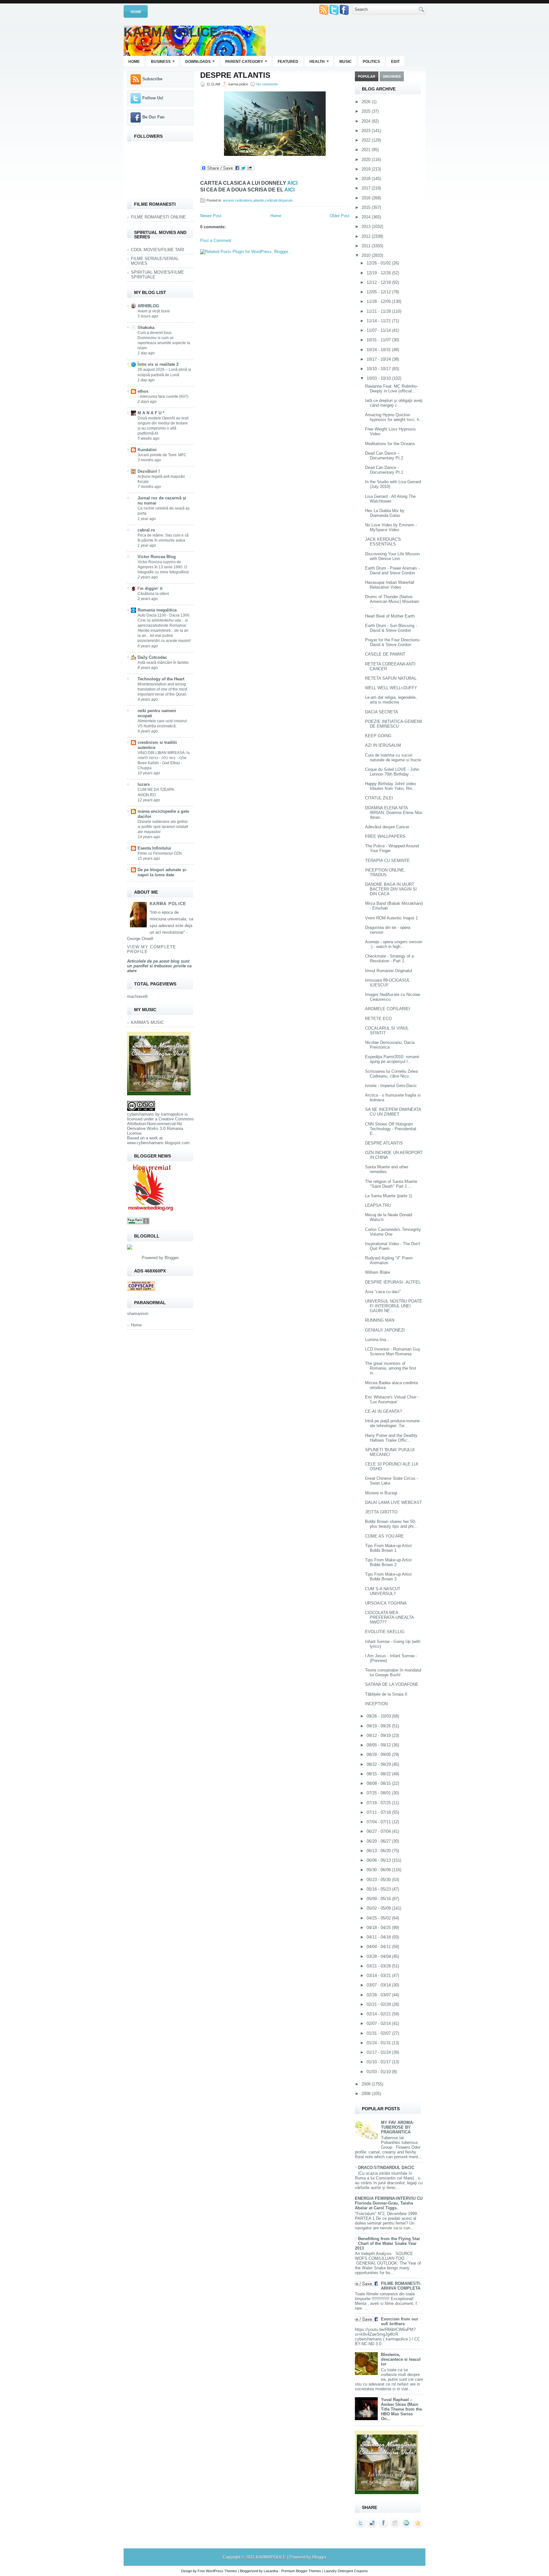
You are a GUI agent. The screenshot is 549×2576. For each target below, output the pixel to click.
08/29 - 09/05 (379, 1755)
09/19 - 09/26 (379, 1726)
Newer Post (211, 216)
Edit (395, 62)
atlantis (259, 200)
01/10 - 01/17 (379, 2062)
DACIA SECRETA (382, 712)
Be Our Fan (153, 117)
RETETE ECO (378, 1019)
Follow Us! (153, 98)
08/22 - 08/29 (379, 1764)
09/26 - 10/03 (379, 1716)
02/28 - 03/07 (379, 1995)
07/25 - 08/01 (379, 1793)
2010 (367, 255)
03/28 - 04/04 (379, 1956)
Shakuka (146, 327)
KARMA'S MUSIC (147, 1022)
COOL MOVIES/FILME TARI (158, 250)
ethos (143, 391)
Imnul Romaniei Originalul (389, 971)
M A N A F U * (151, 413)
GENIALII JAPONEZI (385, 1330)
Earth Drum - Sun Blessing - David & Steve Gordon (391, 628)
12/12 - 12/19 (379, 282)
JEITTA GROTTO (381, 1512)
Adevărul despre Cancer (387, 827)
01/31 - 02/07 (379, 2033)
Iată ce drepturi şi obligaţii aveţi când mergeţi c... (394, 403)
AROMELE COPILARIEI (388, 1009)
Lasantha (271, 2571)
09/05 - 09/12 (379, 1745)
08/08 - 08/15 (379, 1783)
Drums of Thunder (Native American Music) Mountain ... (392, 601)
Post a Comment (216, 240)
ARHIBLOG (148, 306)
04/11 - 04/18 (379, 1937)
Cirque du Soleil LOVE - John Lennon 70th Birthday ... (392, 772)
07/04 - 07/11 (379, 1822)
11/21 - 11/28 (379, 311)
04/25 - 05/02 (379, 1918)
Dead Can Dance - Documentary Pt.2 (384, 456)
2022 (367, 140)
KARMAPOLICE (171, 32)
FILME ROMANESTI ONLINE (158, 217)
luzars (144, 784)
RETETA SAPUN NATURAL (391, 678)
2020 (367, 160)
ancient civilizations (237, 200)
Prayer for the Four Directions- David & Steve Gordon (393, 642)
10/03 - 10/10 (379, 378)
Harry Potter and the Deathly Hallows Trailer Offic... (391, 1438)
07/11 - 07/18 (379, 1812)
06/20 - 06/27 (379, 1841)
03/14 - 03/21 (379, 1975)
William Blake (378, 1272)
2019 (367, 169)
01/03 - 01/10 (379, 2072)
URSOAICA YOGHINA (386, 1603)
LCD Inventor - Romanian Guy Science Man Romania (393, 1351)
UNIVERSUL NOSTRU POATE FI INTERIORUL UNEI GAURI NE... (394, 1306)
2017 (367, 188)
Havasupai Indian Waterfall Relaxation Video (390, 585)
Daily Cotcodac (152, 657)
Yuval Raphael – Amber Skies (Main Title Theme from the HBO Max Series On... (401, 2409)
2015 (367, 207)
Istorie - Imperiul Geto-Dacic (391, 1086)
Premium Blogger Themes (301, 2571)
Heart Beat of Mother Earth (390, 616)
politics (371, 62)
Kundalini (147, 450)
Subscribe (152, 79)
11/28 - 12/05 (379, 301)
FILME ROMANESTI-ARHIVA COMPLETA (401, 2286)
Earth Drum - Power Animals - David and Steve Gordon (392, 571)
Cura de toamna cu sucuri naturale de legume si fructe (393, 757)
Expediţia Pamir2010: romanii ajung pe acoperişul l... (392, 1059)
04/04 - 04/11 (379, 1947)
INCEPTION (376, 1704)
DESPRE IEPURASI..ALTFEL (393, 1282)
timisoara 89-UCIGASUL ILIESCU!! (387, 983)
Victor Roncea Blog (157, 557)
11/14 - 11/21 (379, 321)
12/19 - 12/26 (379, 273)
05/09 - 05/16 (379, 1899)
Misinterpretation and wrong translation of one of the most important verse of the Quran (162, 689)
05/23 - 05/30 (379, 1880)
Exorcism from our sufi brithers (400, 2321)
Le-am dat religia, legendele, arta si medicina (391, 700)
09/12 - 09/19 (379, 1735)
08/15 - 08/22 (379, 1774)
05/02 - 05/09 (379, 1908)
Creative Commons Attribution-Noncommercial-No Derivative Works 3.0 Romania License (160, 1126)
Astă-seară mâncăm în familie (163, 663)
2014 (367, 217)
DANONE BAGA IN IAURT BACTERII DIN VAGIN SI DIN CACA (391, 889)
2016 (367, 198)
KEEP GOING (378, 736)
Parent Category (246, 61)
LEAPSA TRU (378, 1205)
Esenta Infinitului (154, 848)
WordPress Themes (221, 2571)
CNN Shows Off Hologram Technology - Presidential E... (391, 1129)
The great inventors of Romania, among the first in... (391, 1368)
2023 (367, 131)
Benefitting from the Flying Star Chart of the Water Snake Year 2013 (387, 2243)
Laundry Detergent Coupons (346, 2571)
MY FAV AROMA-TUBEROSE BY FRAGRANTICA (397, 2127)
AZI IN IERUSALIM (383, 745)
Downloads (200, 61)
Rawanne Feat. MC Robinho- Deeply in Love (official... (391, 389)
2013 (367, 227)
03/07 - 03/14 (379, 1985)
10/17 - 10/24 (379, 359)
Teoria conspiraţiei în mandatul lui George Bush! (393, 1672)
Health (319, 61)
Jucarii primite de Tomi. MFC (162, 455)
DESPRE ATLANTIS (235, 75)
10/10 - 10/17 (379, 369)
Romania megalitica (157, 610)
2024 (367, 121)
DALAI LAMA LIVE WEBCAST (393, 1502)
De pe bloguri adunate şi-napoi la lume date (162, 872)
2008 (367, 2094)
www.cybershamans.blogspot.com (158, 1143)
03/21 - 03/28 (379, 1966)
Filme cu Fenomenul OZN (160, 853)
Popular (367, 77)
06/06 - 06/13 (379, 1860)
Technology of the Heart (161, 679)
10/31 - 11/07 (379, 340)
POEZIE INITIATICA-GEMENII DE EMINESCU (394, 724)
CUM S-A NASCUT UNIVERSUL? (383, 1591)
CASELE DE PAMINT (385, 654)
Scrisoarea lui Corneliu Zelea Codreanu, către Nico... (391, 1074)
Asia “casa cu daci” (383, 1292)
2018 (367, 179)
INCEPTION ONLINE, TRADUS (385, 872)
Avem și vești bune (154, 311)
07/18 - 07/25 (379, 1803)
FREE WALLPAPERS (385, 836)
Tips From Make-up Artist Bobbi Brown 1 (388, 1548)
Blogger (171, 1258)
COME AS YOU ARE (384, 1536)
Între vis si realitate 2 (158, 364)
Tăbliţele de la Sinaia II (386, 1694)
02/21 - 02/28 (379, 2004)
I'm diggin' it (150, 588)
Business (163, 61)
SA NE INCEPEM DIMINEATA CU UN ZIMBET (393, 1112)
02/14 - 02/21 (379, 2014)
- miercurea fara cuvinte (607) (163, 397)
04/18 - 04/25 (379, 1928)
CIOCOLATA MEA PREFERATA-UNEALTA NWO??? (389, 1617)
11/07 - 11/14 (379, 330)
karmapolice (172, 1114)
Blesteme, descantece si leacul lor (401, 2359)
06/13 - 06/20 (379, 1851)
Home (136, 12)
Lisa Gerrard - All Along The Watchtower (390, 499)
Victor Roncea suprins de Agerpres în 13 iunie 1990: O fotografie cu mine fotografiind (163, 567)
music (346, 62)
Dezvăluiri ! (149, 471)
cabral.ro (146, 530)
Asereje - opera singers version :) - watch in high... (394, 944)
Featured (288, 62)
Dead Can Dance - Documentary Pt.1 (384, 470)
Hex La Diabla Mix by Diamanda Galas (385, 513)
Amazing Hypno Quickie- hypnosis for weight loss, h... (394, 417)
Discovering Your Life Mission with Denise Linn (392, 556)
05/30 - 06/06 (379, 1870)
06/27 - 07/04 (379, 1831)
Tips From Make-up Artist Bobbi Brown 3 (388, 1577)
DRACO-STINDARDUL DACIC (386, 2168)
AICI (292, 183)
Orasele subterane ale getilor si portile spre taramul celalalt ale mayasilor (163, 827)
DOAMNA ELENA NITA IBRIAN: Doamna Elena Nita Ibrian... (393, 813)
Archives (392, 77)
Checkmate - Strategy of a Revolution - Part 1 (389, 958)
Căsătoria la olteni (153, 594)
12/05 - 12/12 (379, 292)
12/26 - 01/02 (379, 263)
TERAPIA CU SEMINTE (387, 861)
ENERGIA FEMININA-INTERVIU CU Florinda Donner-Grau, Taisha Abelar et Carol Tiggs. (389, 2203)
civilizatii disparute (279, 200)
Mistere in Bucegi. (382, 1493)
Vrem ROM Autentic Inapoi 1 (391, 918)
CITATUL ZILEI (379, 798)
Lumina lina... (377, 1340)
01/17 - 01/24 (379, 2052)
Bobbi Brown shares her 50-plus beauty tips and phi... (391, 1524)
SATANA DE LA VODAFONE (392, 1684)
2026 (367, 102)
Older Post (340, 216)
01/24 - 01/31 (379, 2043)
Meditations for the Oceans (390, 444)
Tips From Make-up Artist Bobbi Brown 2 (388, 1562)
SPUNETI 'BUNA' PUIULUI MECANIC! (390, 1452)
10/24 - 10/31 (379, 350)
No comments (267, 84)
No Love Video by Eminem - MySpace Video (391, 527)
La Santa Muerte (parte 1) (389, 1196)
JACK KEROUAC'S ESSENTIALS (383, 542)
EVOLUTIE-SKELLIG (385, 1632)
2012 (367, 236)
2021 (367, 150)
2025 (367, 111)
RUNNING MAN (380, 1320)
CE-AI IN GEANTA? (383, 1411)
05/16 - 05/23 (379, 1889)
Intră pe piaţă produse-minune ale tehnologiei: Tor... (392, 1423)
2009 (367, 2084)
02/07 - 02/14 (379, 2023)
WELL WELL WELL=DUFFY (391, 688)
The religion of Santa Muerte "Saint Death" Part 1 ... (391, 1184)
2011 (367, 246)
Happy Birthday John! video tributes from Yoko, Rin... (390, 786)
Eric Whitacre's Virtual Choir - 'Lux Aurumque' (392, 1399)
